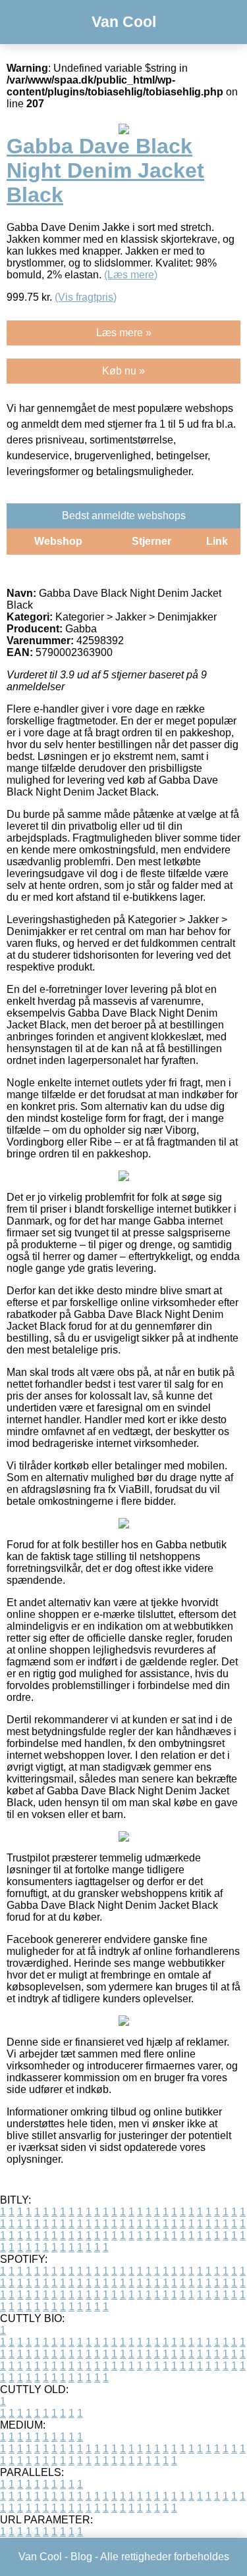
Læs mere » (124, 333)
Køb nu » (123, 371)
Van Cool (124, 22)
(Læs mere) (131, 275)
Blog (81, 2557)
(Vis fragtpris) (86, 297)
